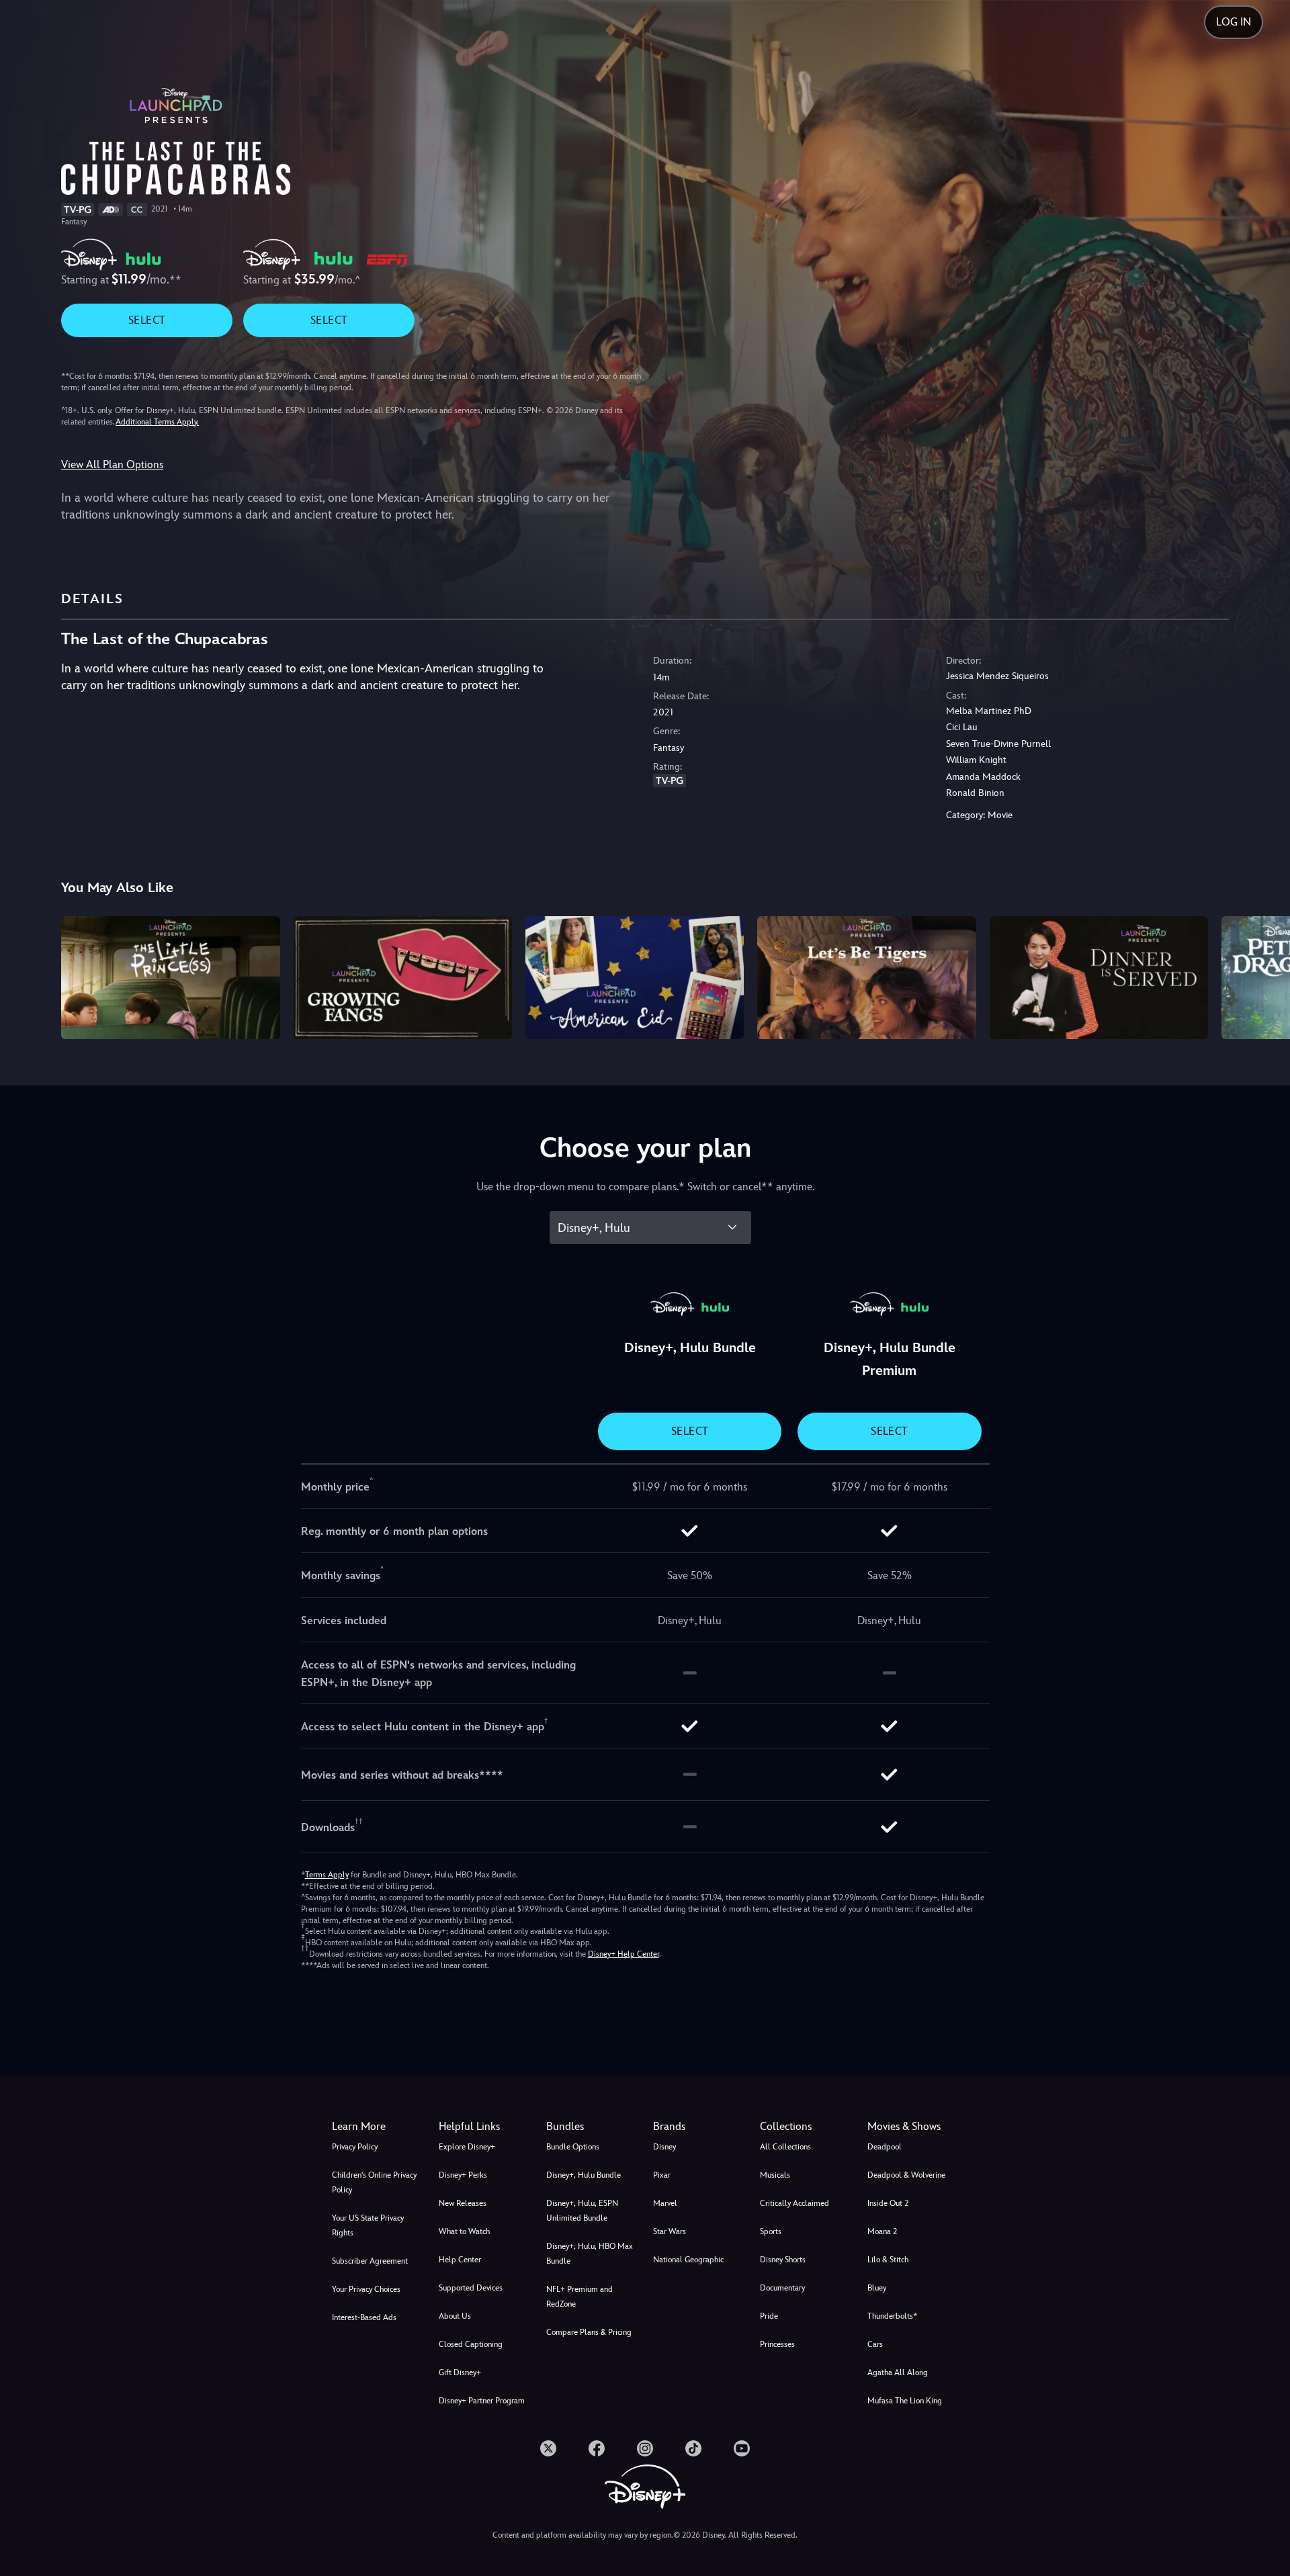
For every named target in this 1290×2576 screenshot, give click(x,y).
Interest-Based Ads (364, 2317)
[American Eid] (635, 978)
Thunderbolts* (892, 2316)
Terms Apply (327, 1875)
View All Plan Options (112, 464)
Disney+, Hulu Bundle (584, 2175)
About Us (455, 2316)
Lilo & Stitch (888, 2260)
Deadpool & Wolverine (906, 2175)
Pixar (662, 2175)
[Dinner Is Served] (1099, 978)
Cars (875, 2344)
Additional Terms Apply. (157, 422)
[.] (548, 2448)
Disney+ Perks (463, 2175)
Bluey (877, 2288)
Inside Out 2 (888, 2203)
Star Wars (670, 2231)
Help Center (460, 2260)
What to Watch (464, 2231)
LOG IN (1234, 22)
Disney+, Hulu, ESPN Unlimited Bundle (582, 2211)
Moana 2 (882, 2231)
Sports (771, 2231)
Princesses (777, 2344)
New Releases (463, 2203)
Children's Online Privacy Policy (374, 2182)
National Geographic (688, 2260)
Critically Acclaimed (794, 2203)
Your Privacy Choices (366, 2289)
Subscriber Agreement (370, 2261)
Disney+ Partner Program (482, 2401)
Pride (769, 2316)
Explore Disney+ (467, 2147)
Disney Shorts (783, 2260)
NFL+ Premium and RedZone (579, 2297)
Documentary (782, 2288)
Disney (664, 2147)
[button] (484, 2127)
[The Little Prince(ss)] (170, 978)
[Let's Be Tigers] (866, 978)
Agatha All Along (898, 2372)
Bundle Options (573, 2147)
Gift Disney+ (460, 2372)
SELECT (147, 320)
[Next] (1264, 976)
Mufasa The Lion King (905, 2401)
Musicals (775, 2175)
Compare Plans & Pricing (589, 2332)
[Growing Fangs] (403, 978)
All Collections (785, 2147)
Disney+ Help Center (623, 1954)
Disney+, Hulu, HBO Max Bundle (590, 2254)
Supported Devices (471, 2288)
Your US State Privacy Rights (368, 2225)
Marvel (665, 2203)
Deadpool (885, 2147)
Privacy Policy (355, 2147)
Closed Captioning (471, 2344)
